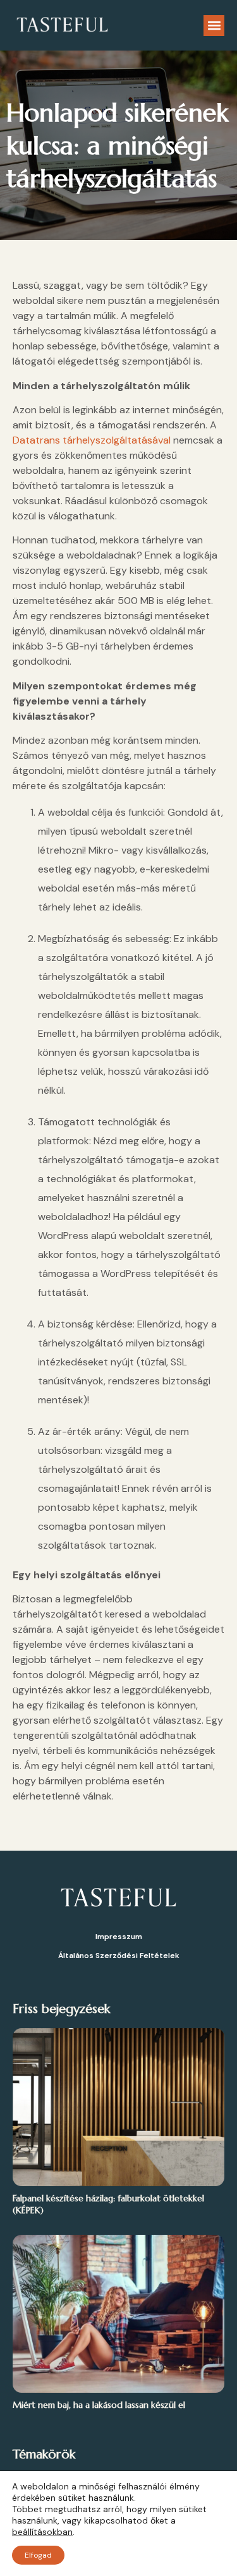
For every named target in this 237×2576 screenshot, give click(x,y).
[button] (214, 26)
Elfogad (38, 2555)
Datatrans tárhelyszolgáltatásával (92, 440)
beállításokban (42, 2532)
